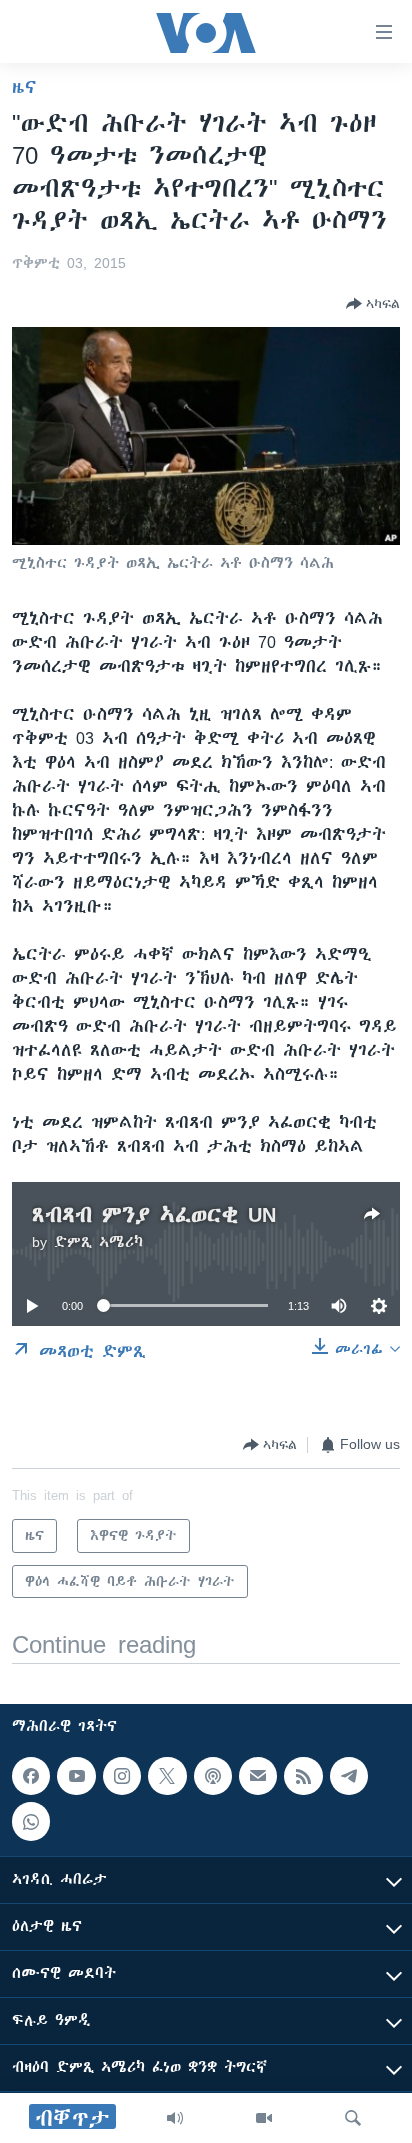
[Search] (353, 2118)
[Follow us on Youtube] (76, 1776)
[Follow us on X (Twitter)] (167, 1776)
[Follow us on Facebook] (31, 1776)
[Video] (264, 2118)
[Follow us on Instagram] (122, 1776)
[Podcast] (213, 1776)
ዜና (24, 87)
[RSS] (303, 1776)
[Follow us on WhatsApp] (31, 1822)
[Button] (373, 304)
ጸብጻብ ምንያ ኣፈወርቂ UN (154, 1214)
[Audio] (175, 2118)
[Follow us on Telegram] (349, 1776)
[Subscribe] (258, 1776)
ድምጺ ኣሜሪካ (98, 1242)
